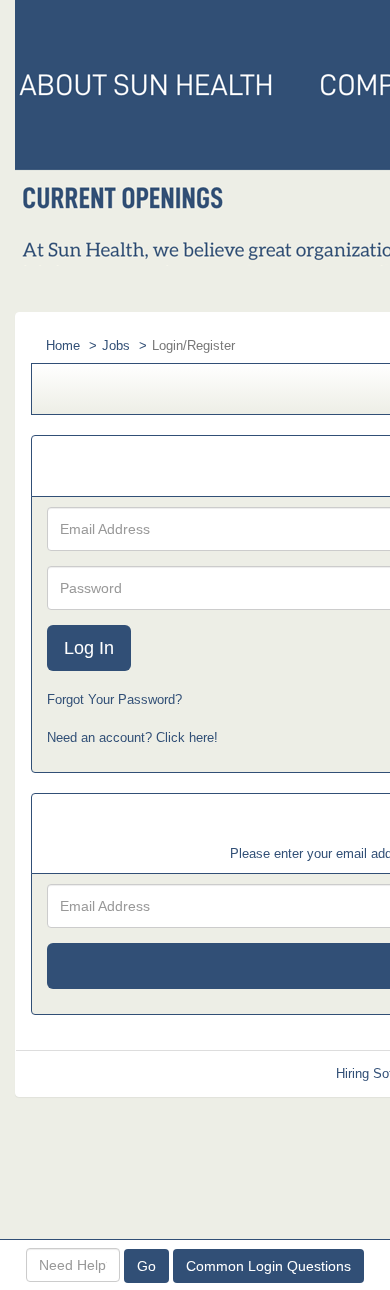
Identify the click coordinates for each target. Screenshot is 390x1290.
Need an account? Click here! (132, 737)
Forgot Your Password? (114, 699)
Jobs (116, 345)
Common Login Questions (268, 1266)
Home (63, 345)
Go (146, 1266)
